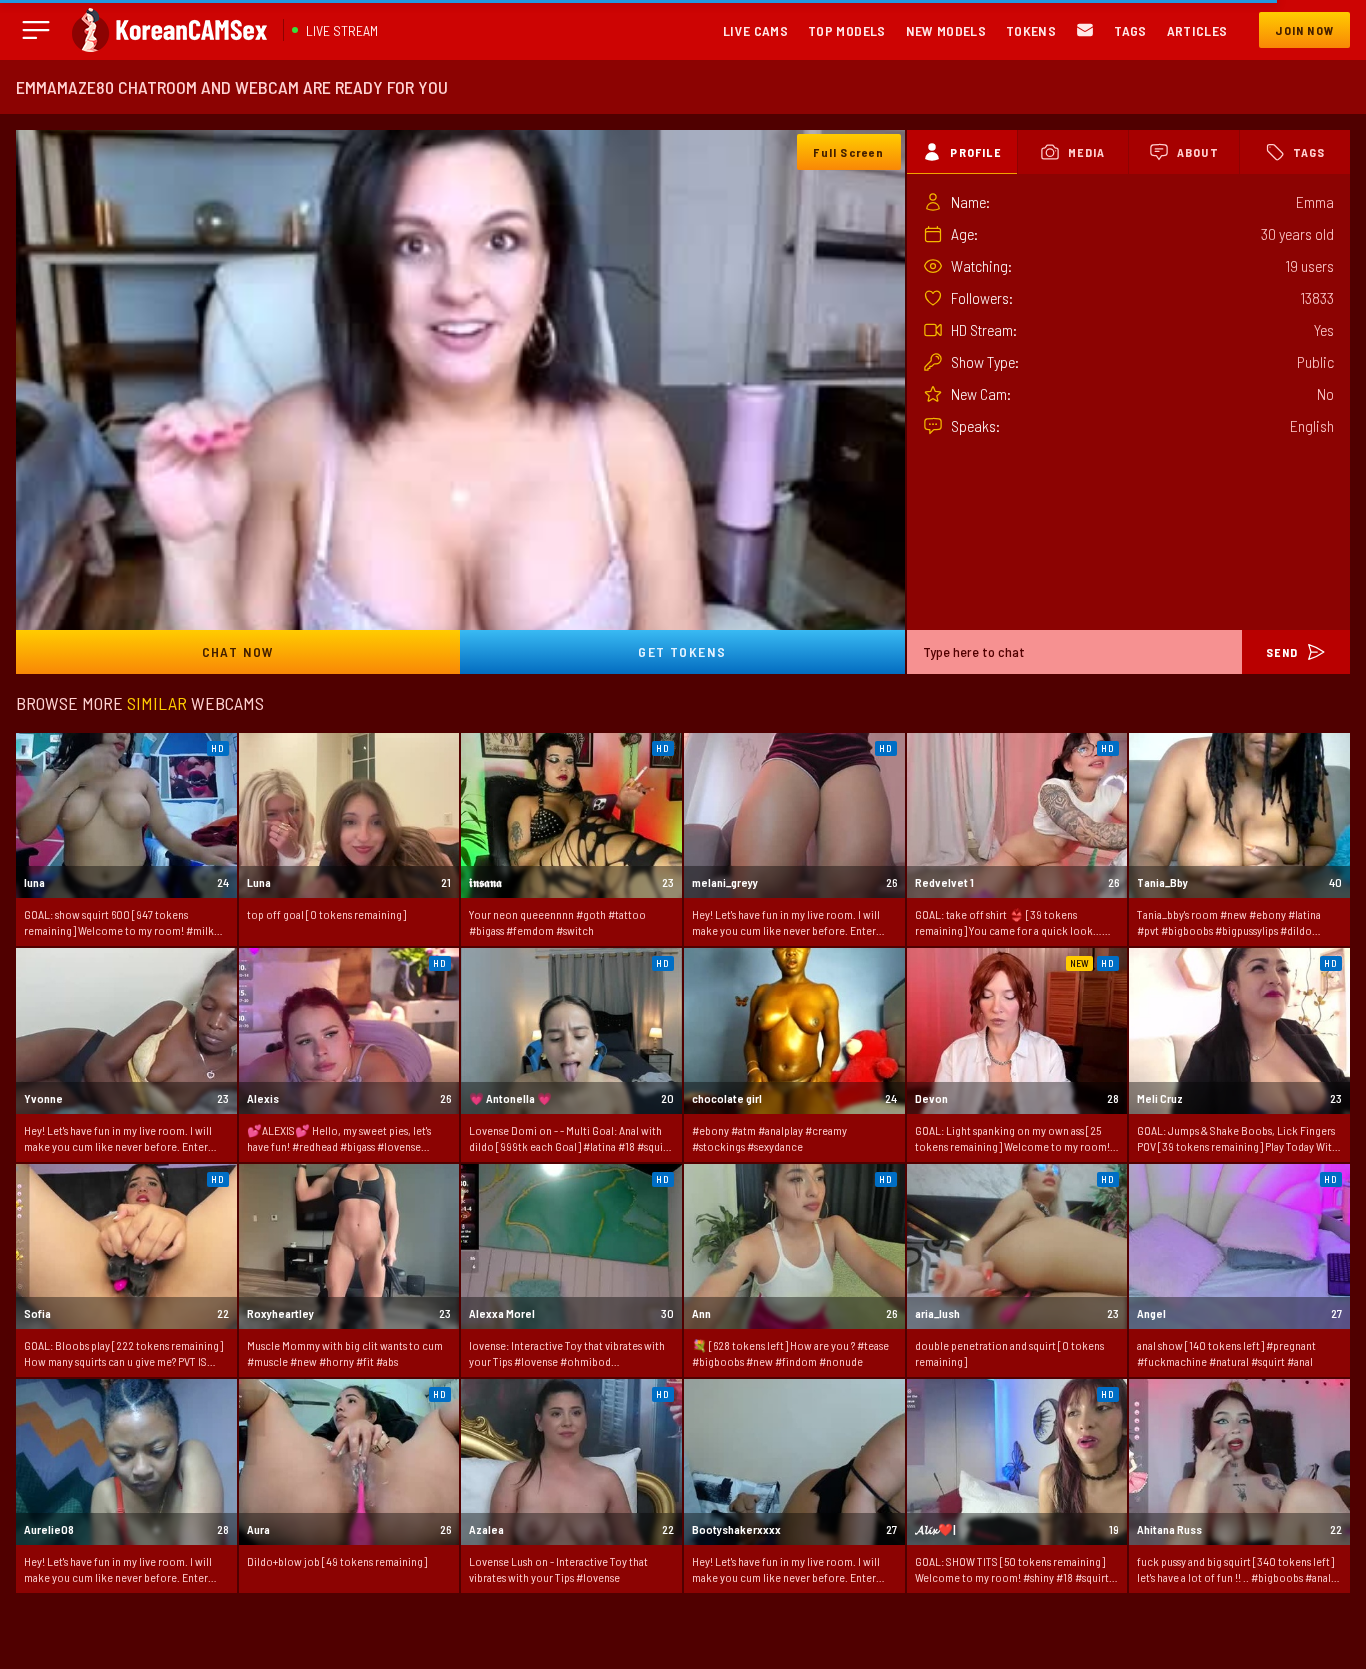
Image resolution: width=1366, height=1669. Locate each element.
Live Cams (755, 30)
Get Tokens (682, 651)
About (1198, 152)
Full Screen (848, 152)
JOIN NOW (1304, 30)
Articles (1197, 30)
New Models (946, 30)
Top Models (847, 30)
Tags (1130, 30)
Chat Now (238, 651)
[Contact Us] (1085, 30)
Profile (975, 152)
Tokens (1031, 30)
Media (1086, 152)
